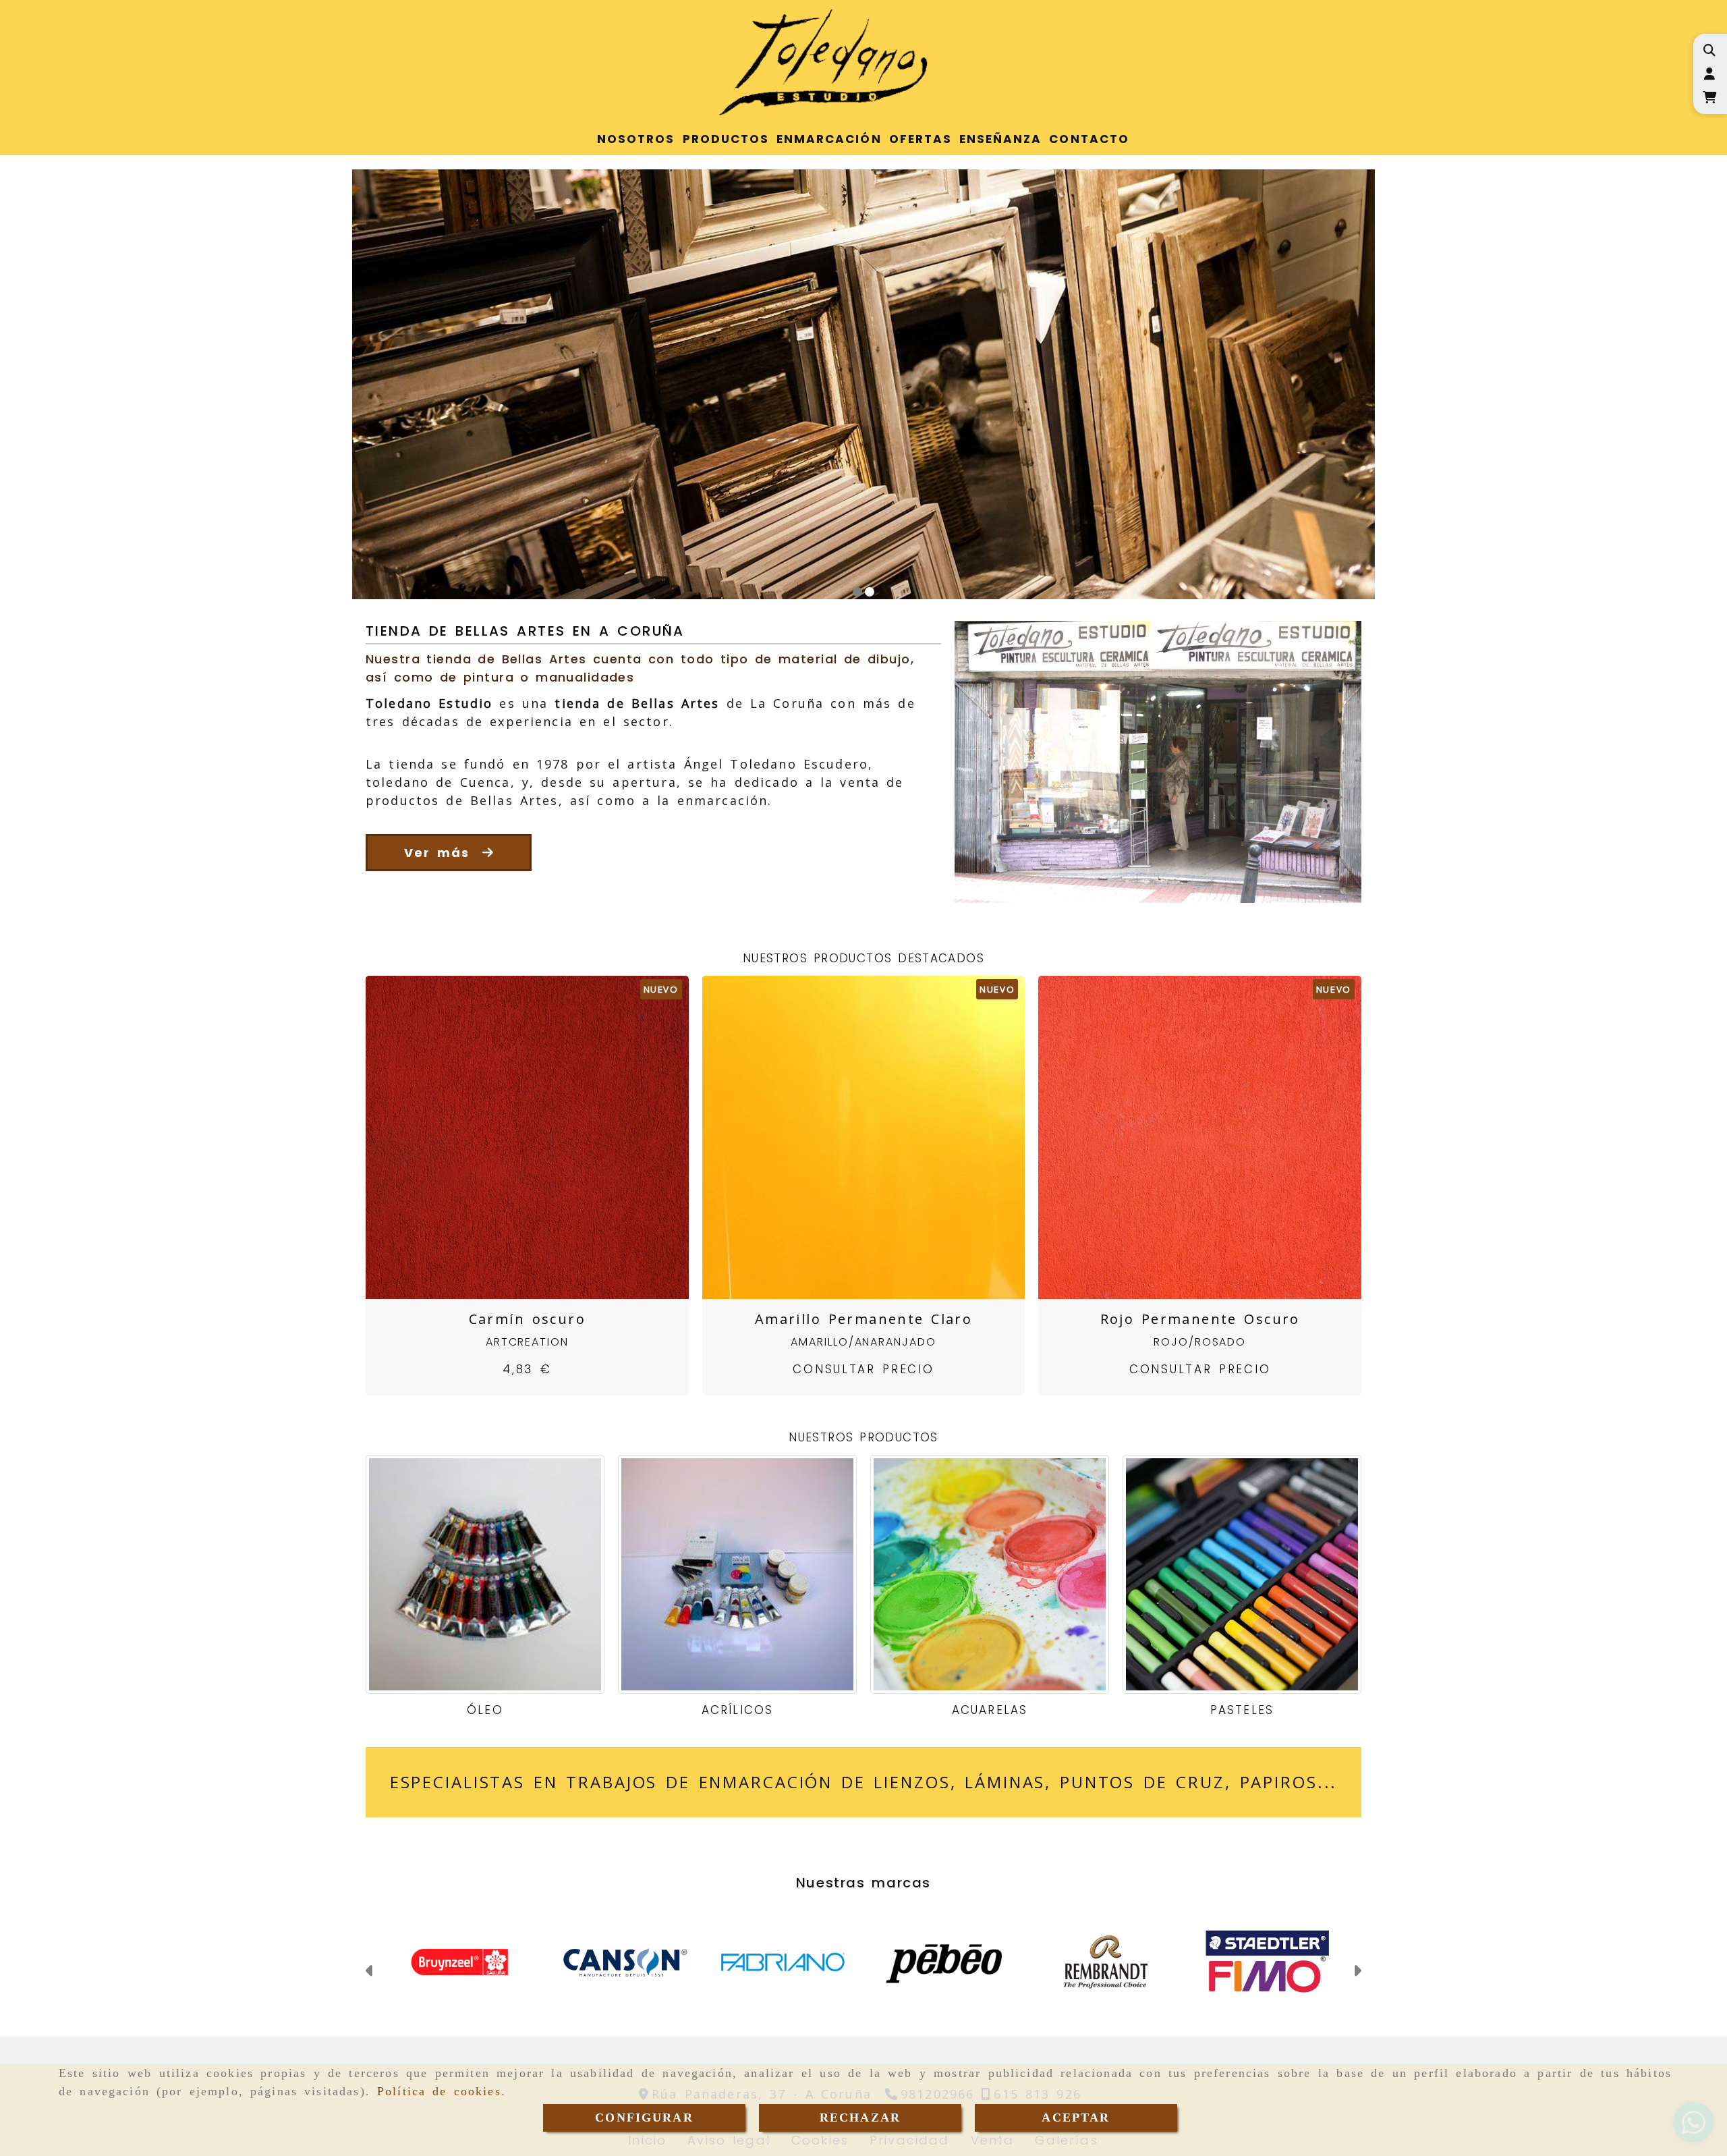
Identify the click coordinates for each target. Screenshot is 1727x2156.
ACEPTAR (1076, 2118)
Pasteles (1242, 1710)
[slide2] (870, 592)
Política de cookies (439, 2091)
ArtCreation (527, 1342)
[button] (1709, 74)
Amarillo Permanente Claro (863, 1319)
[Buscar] (1709, 50)
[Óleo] (485, 1574)
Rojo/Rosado (1200, 1342)
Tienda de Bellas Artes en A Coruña (525, 631)
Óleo (485, 1710)
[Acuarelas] (990, 1574)
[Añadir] (544, 1137)
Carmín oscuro (527, 1319)
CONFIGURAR (644, 2118)
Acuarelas (989, 1710)
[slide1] (857, 592)
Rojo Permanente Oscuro (1200, 1319)
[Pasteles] (1242, 1574)
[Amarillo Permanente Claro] (847, 1137)
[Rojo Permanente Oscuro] (1183, 1137)
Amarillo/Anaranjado (863, 1342)
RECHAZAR (860, 2118)
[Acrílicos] (737, 1574)
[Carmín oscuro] (510, 1137)
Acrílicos (737, 1710)
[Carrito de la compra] (1709, 98)
